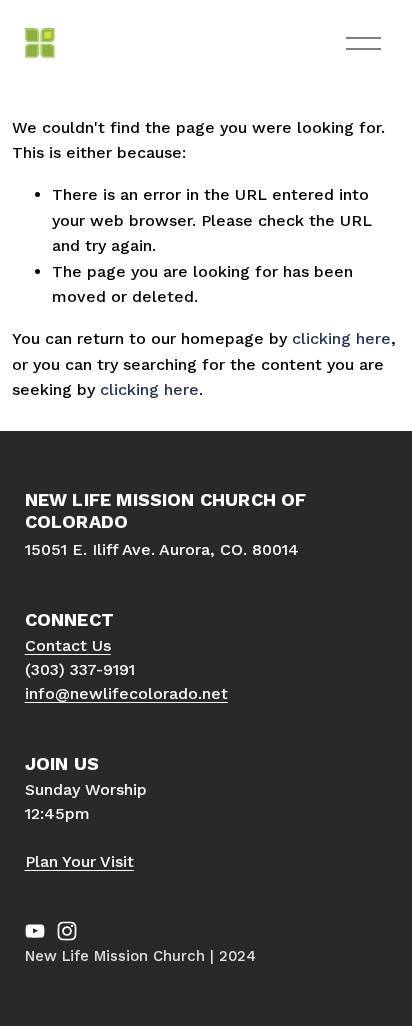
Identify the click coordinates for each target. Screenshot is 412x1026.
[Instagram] (67, 931)
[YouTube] (35, 931)
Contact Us (68, 645)
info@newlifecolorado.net (126, 693)
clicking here (341, 338)
